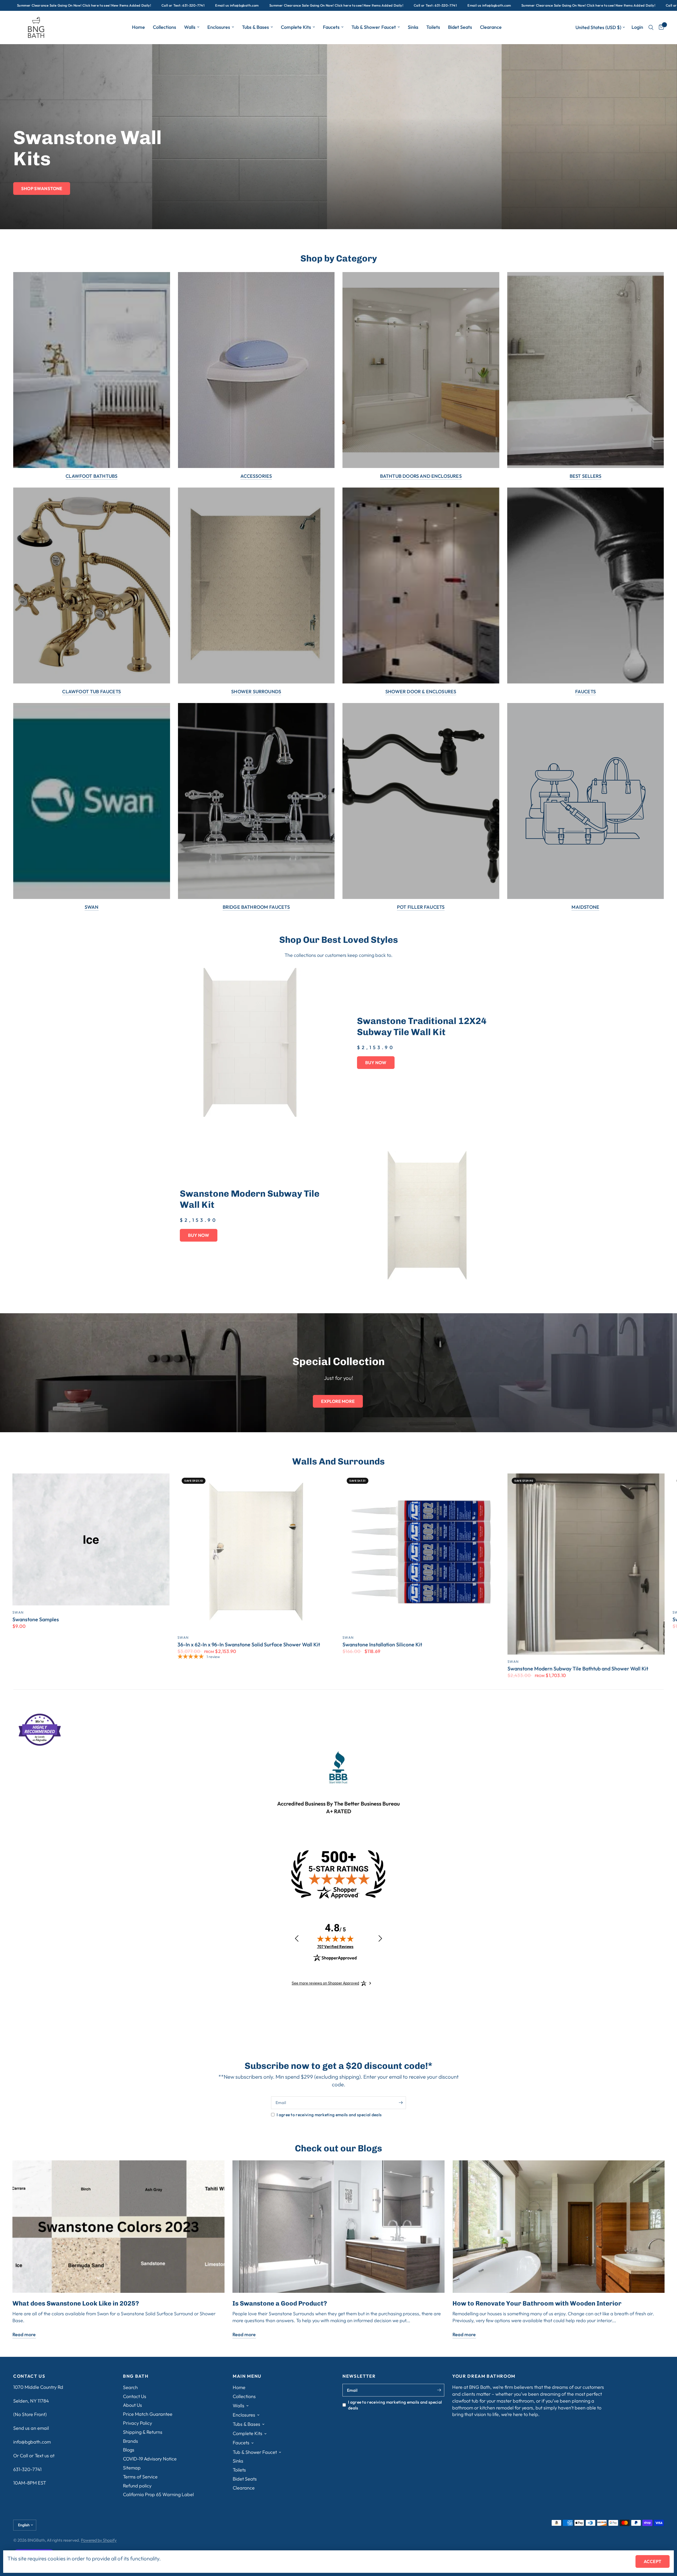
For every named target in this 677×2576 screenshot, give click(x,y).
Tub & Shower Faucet (374, 27)
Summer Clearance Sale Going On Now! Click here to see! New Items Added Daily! (144, 5)
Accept (653, 2561)
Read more (24, 2335)
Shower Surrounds (256, 692)
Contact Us (135, 2396)
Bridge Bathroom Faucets (256, 907)
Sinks (413, 27)
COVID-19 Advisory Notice (150, 2459)
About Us (132, 2405)
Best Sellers (585, 476)
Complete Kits (296, 27)
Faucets (331, 27)
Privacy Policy (138, 2423)
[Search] (651, 27)
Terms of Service (140, 2477)
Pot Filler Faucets (421, 907)
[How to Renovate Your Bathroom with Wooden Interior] (559, 2227)
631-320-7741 (27, 2469)
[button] (42, 189)
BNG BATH (136, 2376)
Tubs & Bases (255, 27)
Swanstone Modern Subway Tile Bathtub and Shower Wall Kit (578, 1668)
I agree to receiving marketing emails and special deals (329, 2115)
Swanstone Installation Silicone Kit (382, 1645)
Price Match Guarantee (148, 2414)
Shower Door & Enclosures (421, 692)
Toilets (433, 27)
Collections (164, 27)
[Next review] (380, 1939)
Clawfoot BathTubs (92, 476)
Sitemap (132, 2468)
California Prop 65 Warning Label (158, 2494)
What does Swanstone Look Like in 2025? (76, 2303)
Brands (131, 2441)
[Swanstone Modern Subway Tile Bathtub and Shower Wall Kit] (586, 1564)
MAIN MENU (247, 2376)
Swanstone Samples (36, 1619)
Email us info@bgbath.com (45, 5)
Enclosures (219, 27)
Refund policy (137, 2486)
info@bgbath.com (32, 2442)
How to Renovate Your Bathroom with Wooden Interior (537, 2303)
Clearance (491, 27)
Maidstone (585, 907)
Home (138, 27)
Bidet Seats (460, 27)
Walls (190, 27)
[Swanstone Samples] (91, 1539)
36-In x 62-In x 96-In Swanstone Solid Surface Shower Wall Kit (249, 1645)
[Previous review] (297, 1939)
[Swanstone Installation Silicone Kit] (421, 1552)
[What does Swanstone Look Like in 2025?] (118, 2227)
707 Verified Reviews (335, 1947)
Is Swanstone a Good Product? (280, 2303)
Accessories (256, 476)
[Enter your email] (401, 2103)
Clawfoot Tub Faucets (92, 692)
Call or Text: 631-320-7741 (243, 5)
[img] (335, 1939)
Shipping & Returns (143, 2432)
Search (130, 2387)
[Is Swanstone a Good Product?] (338, 2227)
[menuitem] (138, 27)
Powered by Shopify (99, 2540)
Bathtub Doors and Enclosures (421, 476)
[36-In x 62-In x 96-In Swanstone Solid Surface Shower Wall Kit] (256, 1552)
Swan (92, 907)
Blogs (129, 2450)
